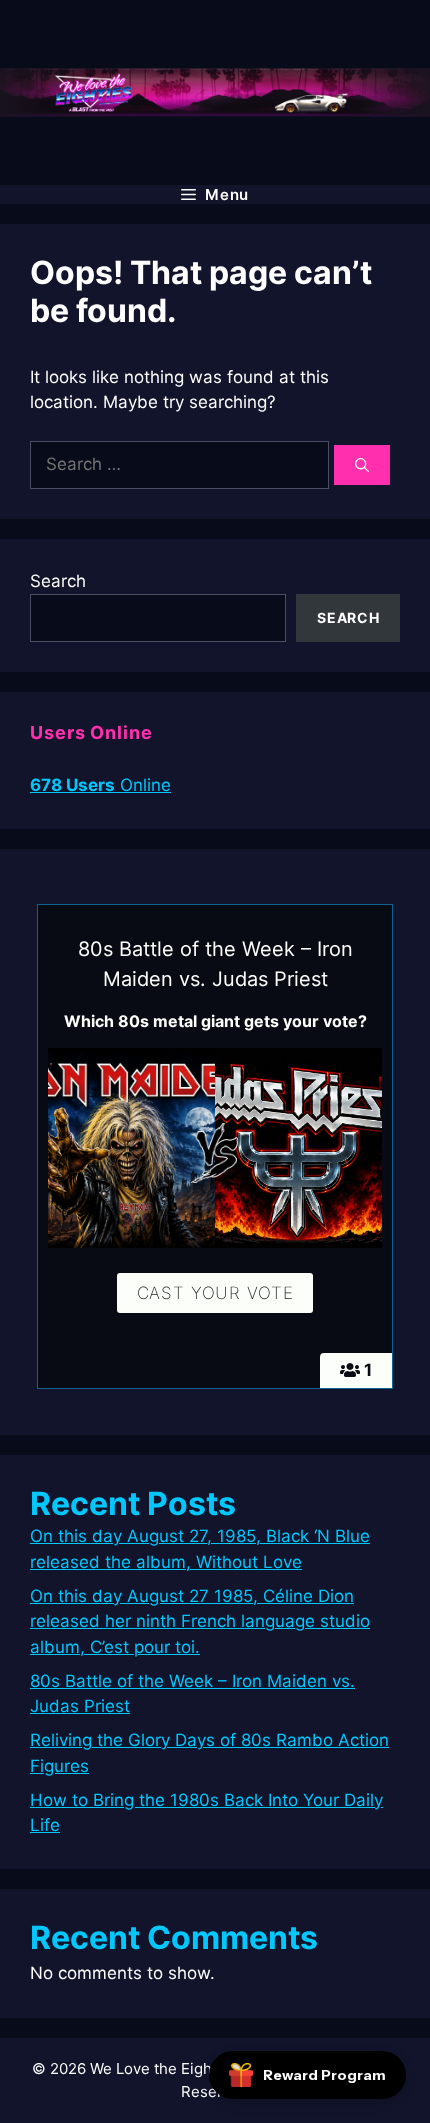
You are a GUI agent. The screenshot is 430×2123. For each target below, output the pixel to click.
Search (58, 581)
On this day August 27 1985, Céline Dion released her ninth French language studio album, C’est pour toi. (200, 1621)
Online (100, 785)
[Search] (362, 465)
